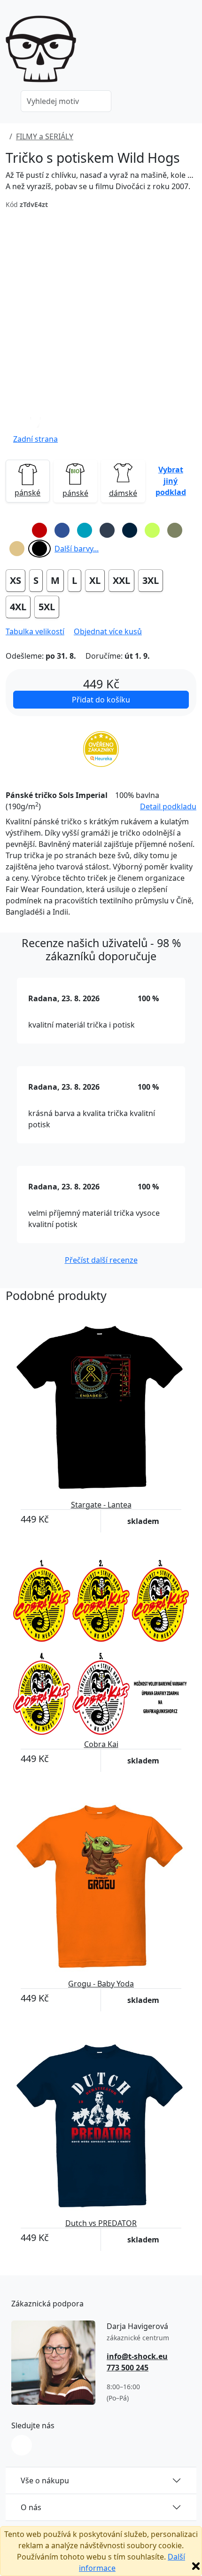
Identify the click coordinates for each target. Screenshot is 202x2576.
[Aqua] (85, 530)
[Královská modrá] (62, 530)
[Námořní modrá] (130, 530)
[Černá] (39, 549)
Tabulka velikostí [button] (35, 631)
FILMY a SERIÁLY (45, 136)
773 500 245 (128, 2368)
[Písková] (17, 549)
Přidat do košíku (101, 700)
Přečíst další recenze (101, 1260)
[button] (35, 428)
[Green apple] (152, 530)
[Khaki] (175, 530)
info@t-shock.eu (137, 2356)
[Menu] (191, 52)
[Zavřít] (196, 2566)
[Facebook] (22, 2445)
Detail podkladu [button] (168, 806)
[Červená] (39, 530)
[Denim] (107, 530)
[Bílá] (17, 530)
